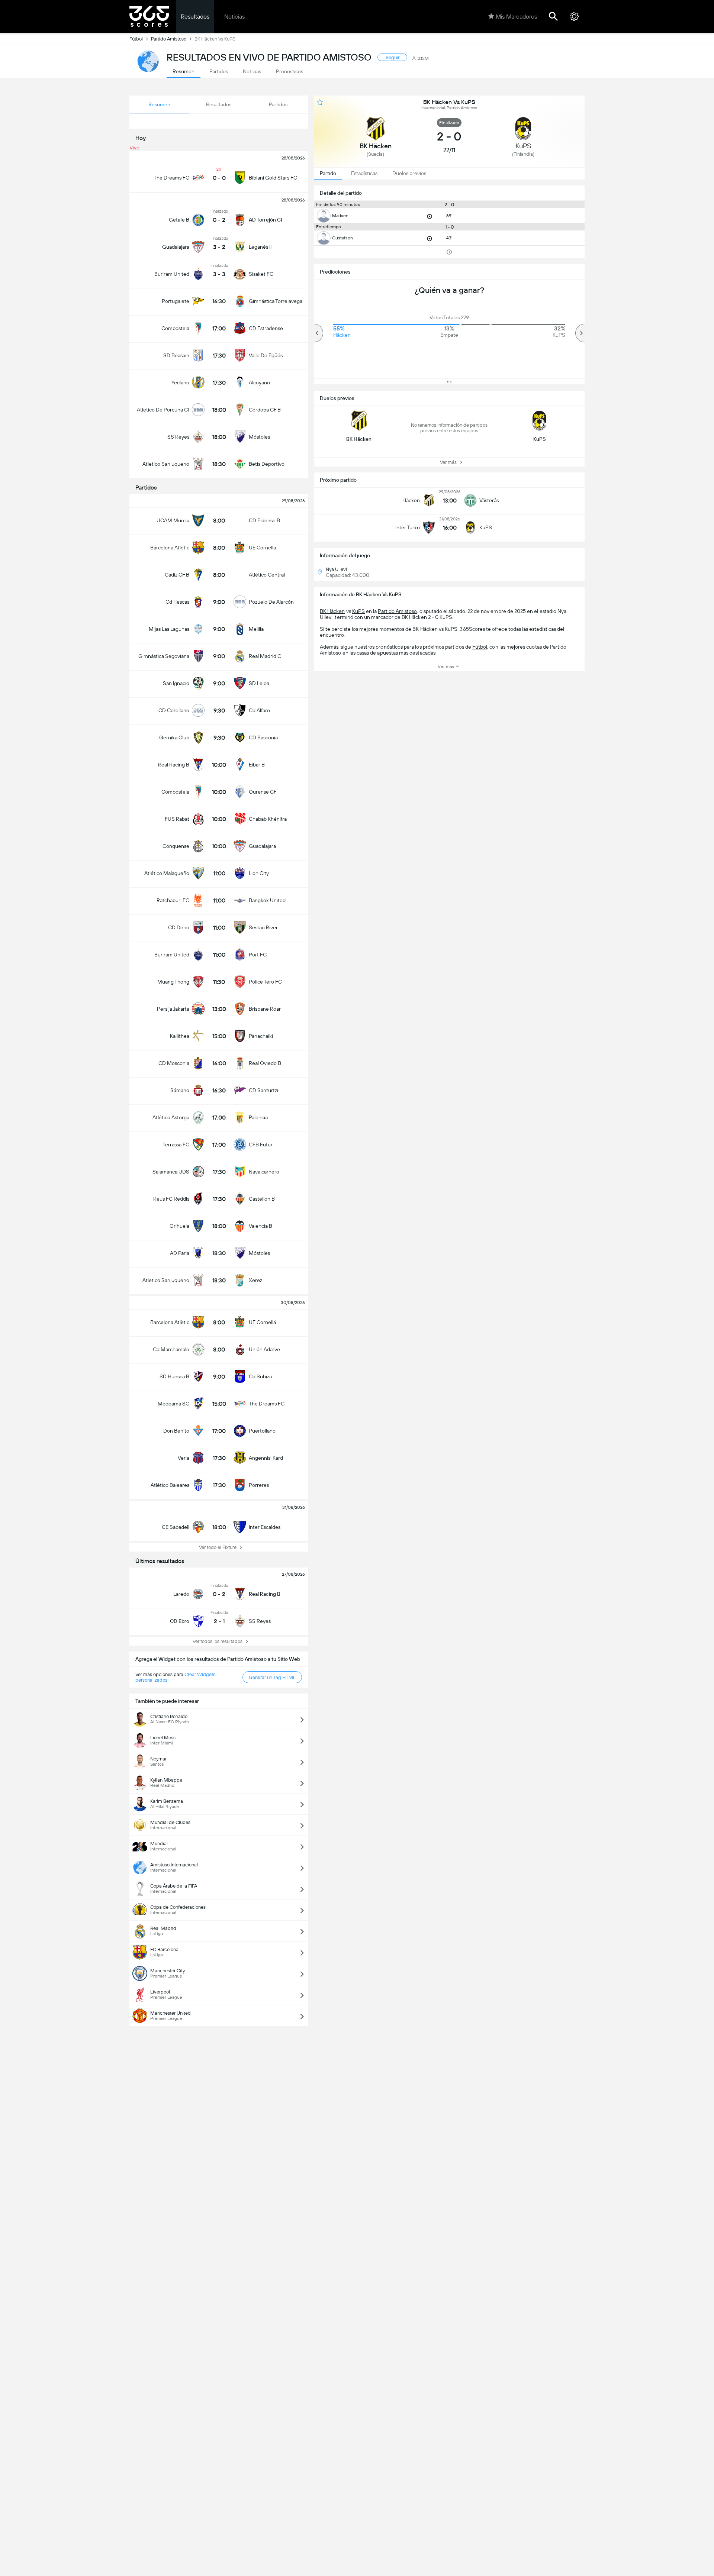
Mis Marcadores (516, 17)
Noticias (234, 17)
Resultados (195, 17)
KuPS (358, 611)
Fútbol (136, 39)
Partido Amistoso (169, 39)
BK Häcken (332, 611)
